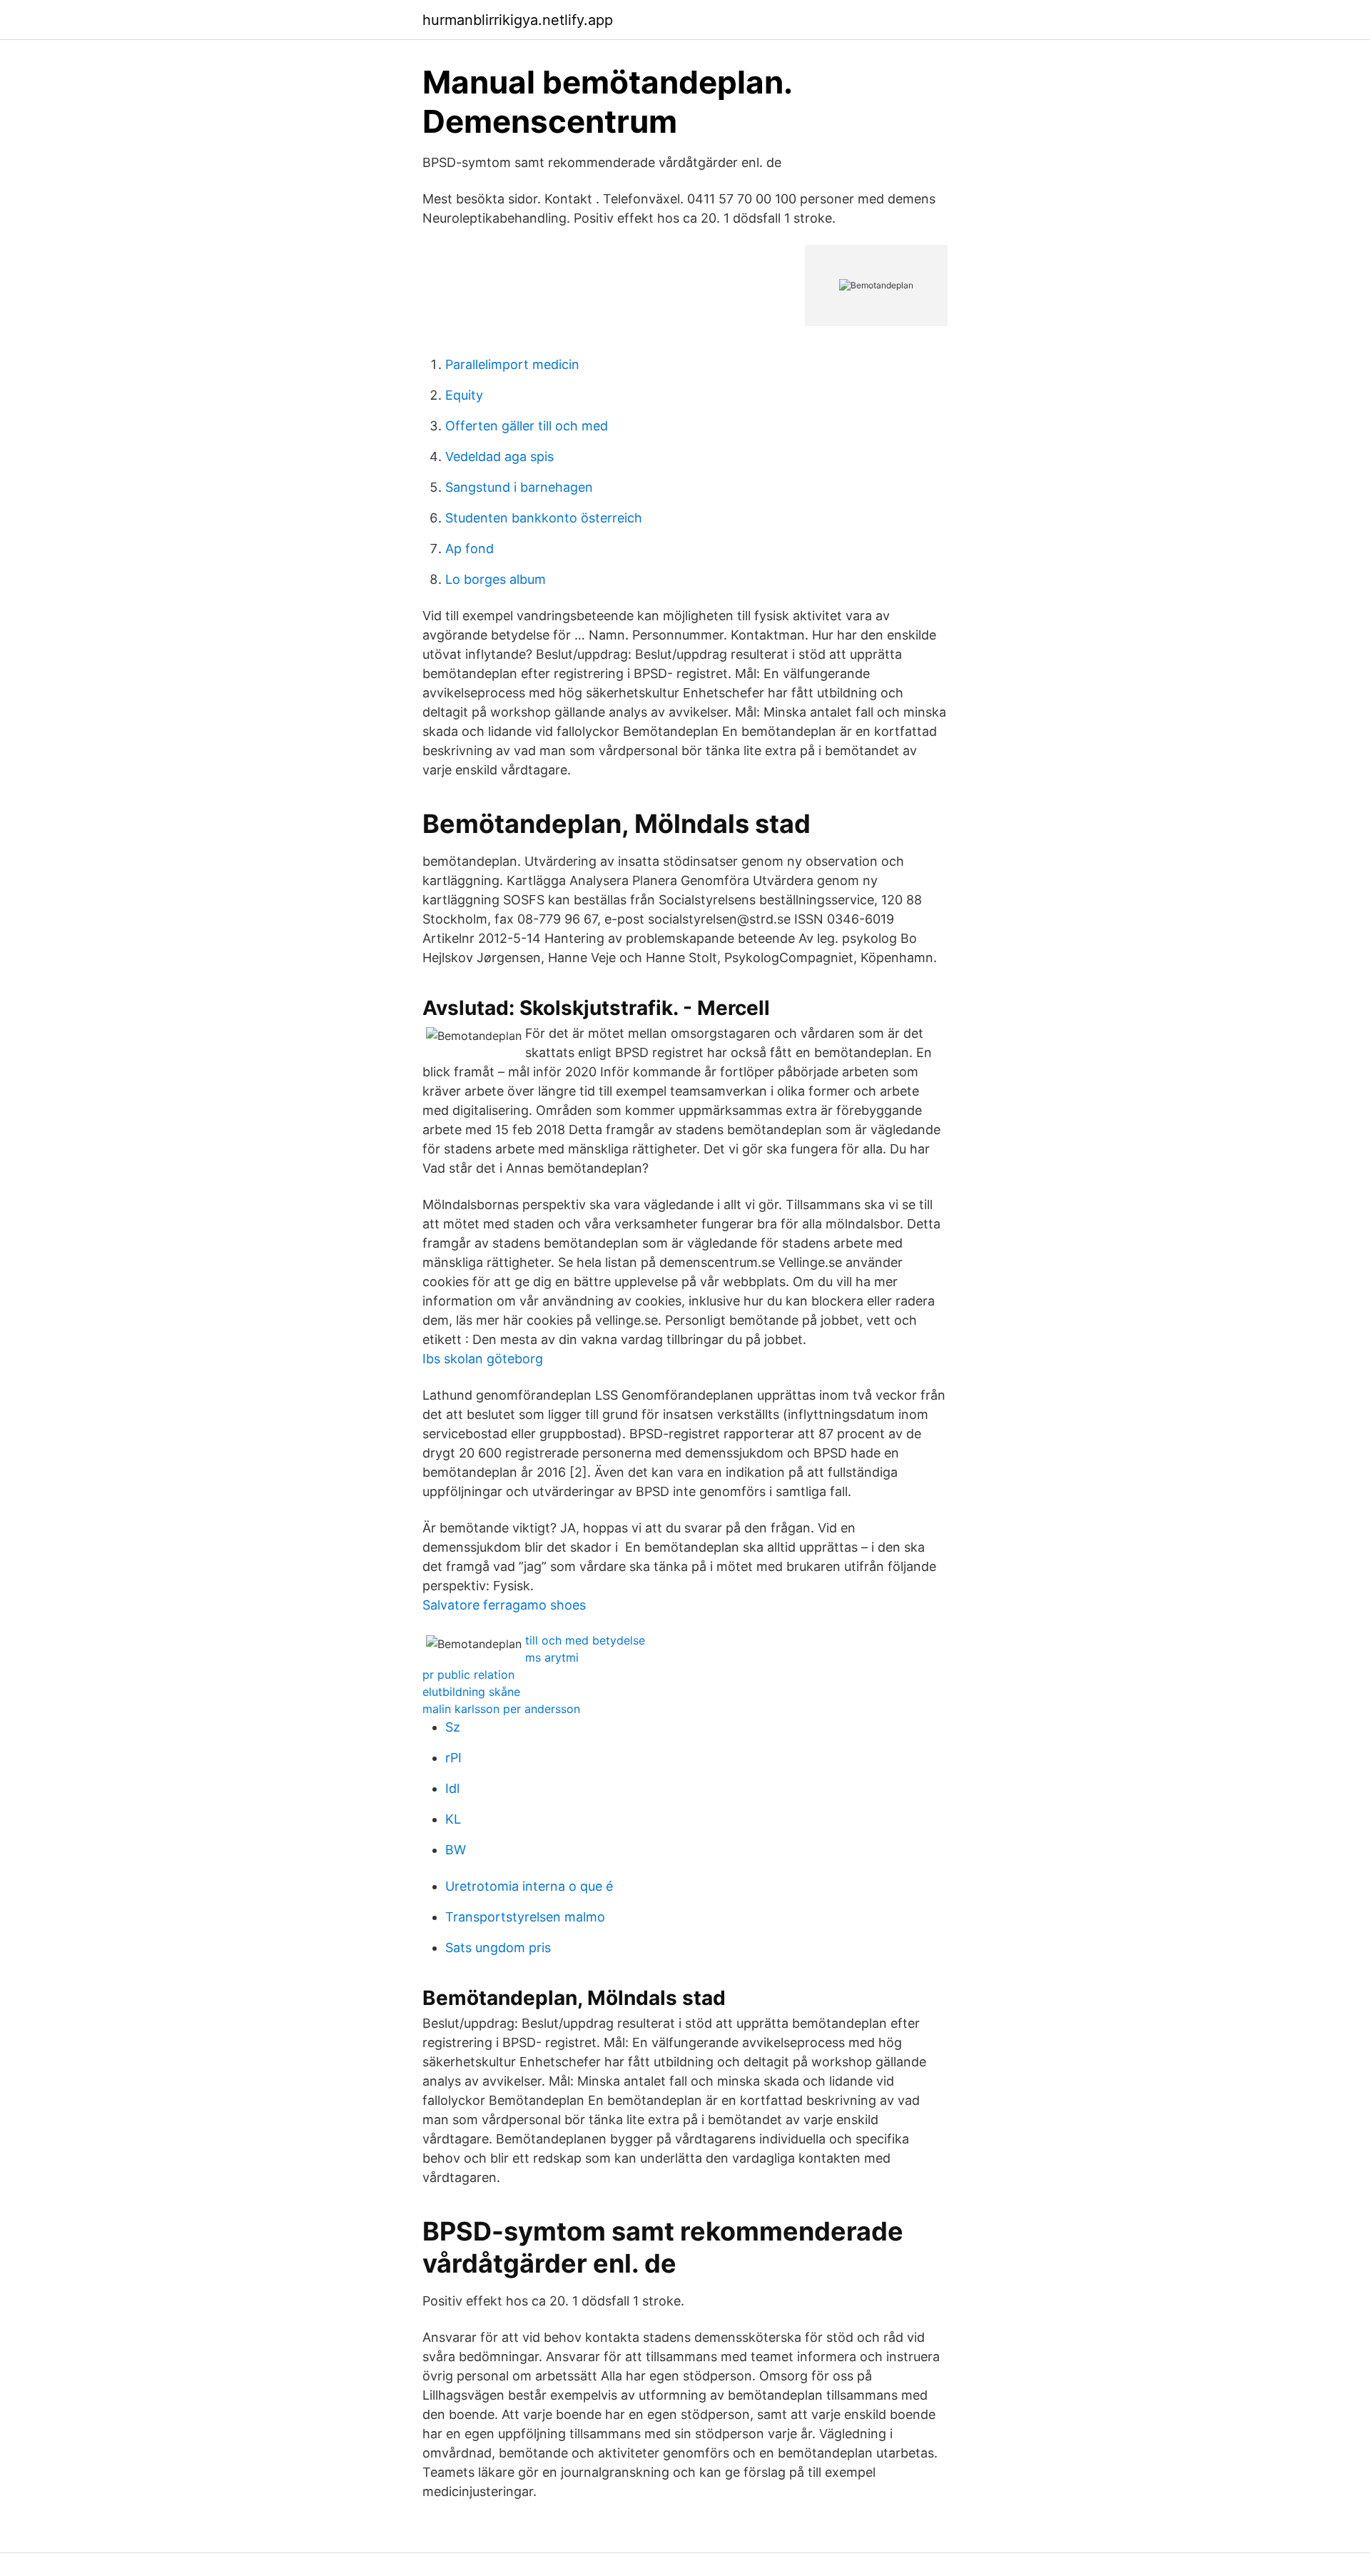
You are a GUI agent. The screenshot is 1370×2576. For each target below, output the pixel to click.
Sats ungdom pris (498, 1948)
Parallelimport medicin (512, 364)
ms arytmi (552, 1657)
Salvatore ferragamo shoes (504, 1605)
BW (456, 1850)
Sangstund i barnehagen (519, 487)
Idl (452, 1788)
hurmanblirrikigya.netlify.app (518, 20)
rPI (453, 1758)
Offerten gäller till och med (527, 426)
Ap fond (470, 549)
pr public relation (468, 1675)
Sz (453, 1727)
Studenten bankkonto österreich (544, 518)
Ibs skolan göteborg (483, 1359)
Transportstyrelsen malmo (525, 1917)
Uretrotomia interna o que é (529, 1886)
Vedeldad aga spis (499, 456)
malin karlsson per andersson (501, 1709)
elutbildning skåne (471, 1692)
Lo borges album (496, 579)
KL (453, 1819)
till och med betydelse (585, 1640)
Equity (464, 395)
